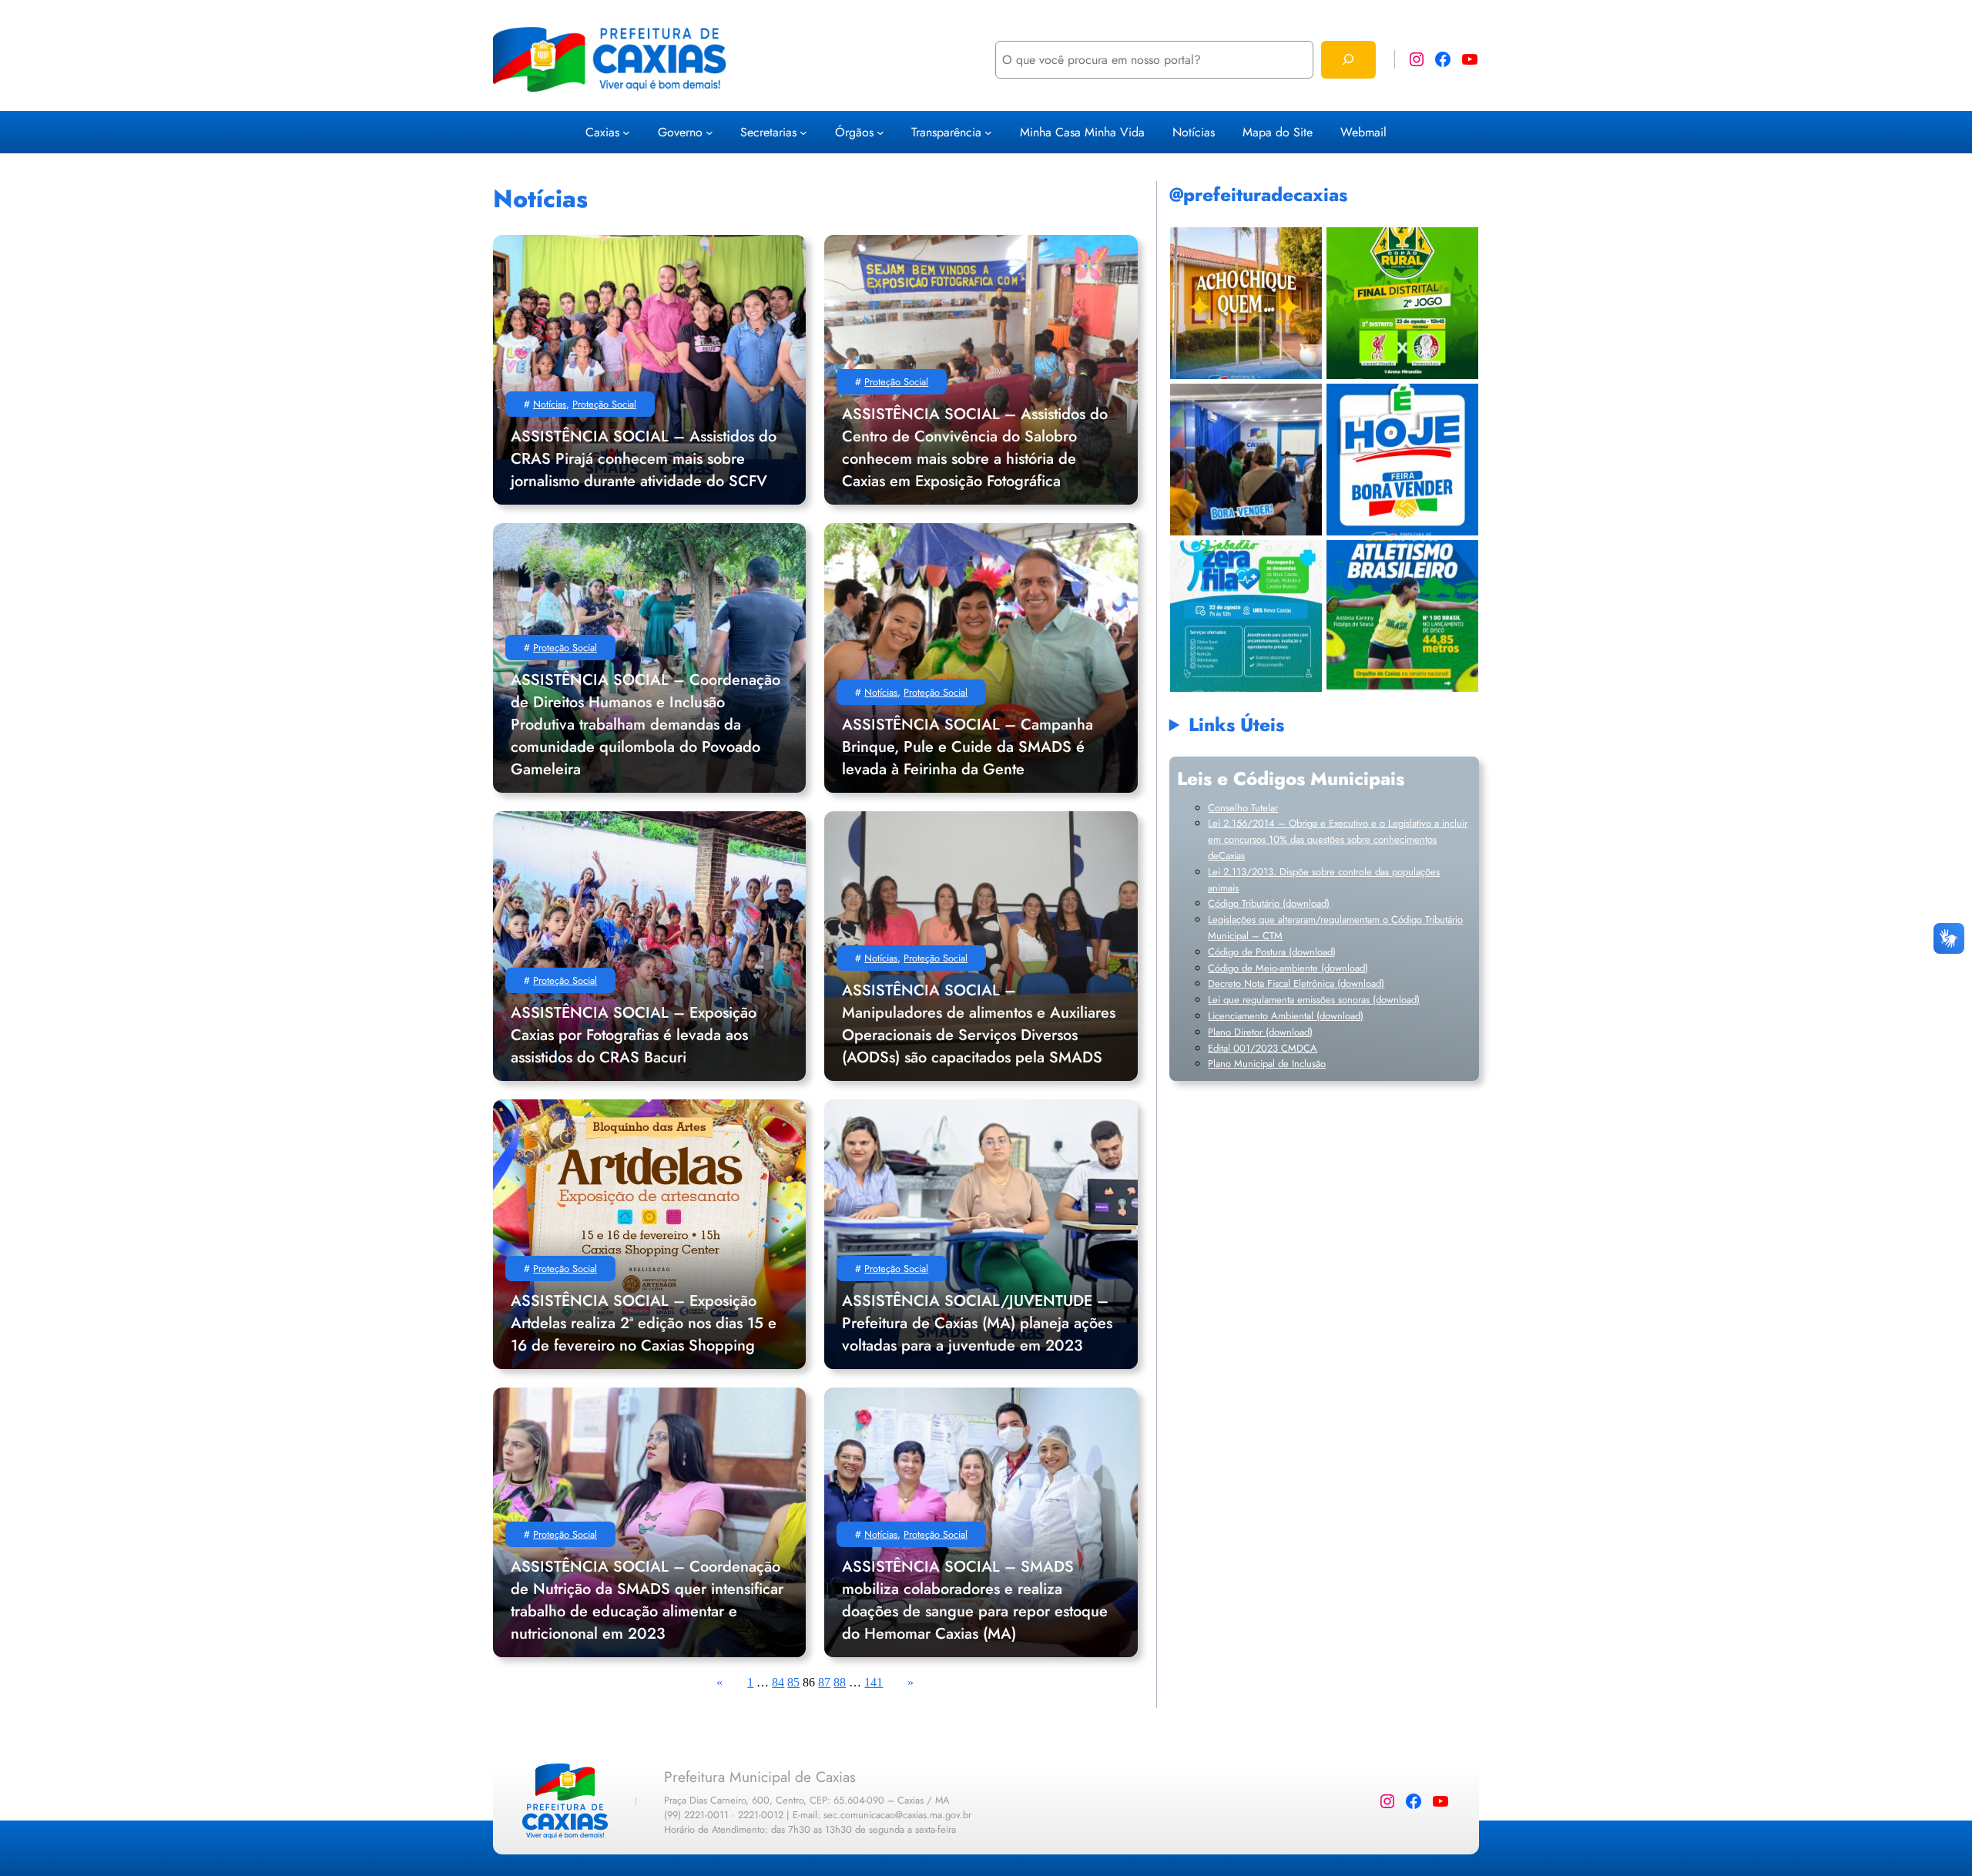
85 (793, 1682)
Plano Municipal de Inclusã (1264, 1064)
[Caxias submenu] (626, 132)
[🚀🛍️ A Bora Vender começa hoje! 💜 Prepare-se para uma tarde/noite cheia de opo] (1402, 460)
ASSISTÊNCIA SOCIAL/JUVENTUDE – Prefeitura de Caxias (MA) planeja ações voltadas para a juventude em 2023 (977, 1323)
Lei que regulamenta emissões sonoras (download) (1314, 1000)
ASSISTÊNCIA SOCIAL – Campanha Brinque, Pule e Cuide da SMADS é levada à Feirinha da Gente (968, 747)
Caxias (602, 132)
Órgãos (854, 132)
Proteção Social (604, 404)
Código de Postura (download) (1272, 952)
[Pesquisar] (1348, 60)
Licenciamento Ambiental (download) (1286, 1016)
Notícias (550, 404)
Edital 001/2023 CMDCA (1263, 1048)
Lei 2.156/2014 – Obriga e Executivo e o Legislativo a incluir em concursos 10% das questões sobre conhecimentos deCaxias (1338, 839)
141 (874, 1682)
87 (824, 1682)
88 (840, 1682)
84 (778, 1682)
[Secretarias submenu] (803, 132)
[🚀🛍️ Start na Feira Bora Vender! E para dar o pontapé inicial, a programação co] (1246, 460)
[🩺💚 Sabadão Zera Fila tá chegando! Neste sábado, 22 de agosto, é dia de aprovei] (1246, 616)
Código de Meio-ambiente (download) (1288, 968)
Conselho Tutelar (1243, 808)
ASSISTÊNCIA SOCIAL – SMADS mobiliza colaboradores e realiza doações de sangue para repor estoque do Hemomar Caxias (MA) (975, 1600)
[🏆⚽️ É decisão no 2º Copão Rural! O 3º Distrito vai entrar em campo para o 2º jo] (1402, 303)
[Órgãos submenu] (880, 132)
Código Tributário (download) (1269, 903)
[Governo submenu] (709, 132)
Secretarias (768, 132)
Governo (680, 132)
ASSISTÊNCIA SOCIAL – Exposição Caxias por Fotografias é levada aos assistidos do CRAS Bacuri (634, 1035)
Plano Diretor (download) (1260, 1032)
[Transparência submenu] (988, 132)
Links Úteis (1236, 725)
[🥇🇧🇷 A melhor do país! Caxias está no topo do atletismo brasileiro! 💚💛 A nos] (1402, 616)
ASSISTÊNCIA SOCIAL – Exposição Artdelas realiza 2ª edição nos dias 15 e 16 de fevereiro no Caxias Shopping (644, 1323)
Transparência (946, 132)
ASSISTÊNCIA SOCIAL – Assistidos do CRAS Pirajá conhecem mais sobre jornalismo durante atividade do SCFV (644, 459)
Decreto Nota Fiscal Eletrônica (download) (1296, 983)
